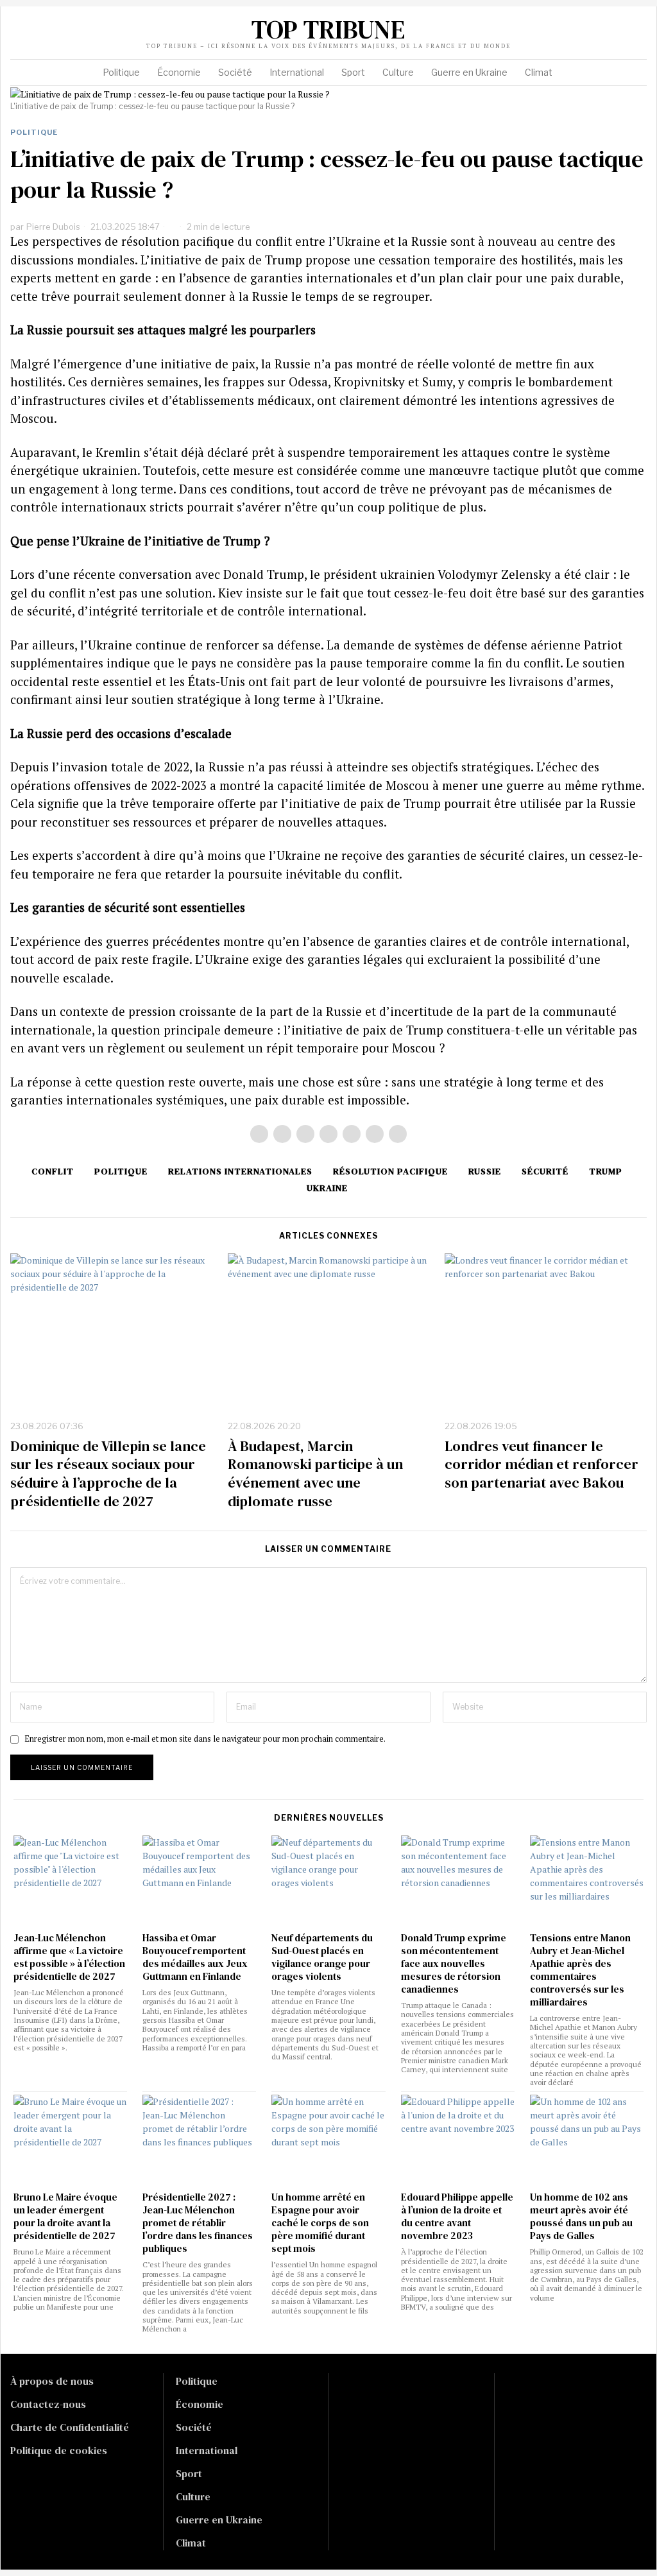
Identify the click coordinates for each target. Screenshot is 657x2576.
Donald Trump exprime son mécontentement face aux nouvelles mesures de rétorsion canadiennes (454, 1964)
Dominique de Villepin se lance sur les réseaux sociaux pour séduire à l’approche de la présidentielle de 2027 (108, 1473)
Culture (193, 2496)
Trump (606, 1171)
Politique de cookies (59, 2450)
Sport (189, 2473)
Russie (485, 1171)
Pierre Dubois (53, 227)
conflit (53, 1171)
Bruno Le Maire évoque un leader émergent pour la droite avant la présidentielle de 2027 (65, 2217)
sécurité (545, 1171)
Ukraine (327, 1188)
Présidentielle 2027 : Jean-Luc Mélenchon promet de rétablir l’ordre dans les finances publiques (198, 2223)
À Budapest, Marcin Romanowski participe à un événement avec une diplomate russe (315, 1473)
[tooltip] (559, 25)
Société (194, 2427)
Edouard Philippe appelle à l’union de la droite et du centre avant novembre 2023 (457, 2217)
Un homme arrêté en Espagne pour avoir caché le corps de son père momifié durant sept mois (320, 2223)
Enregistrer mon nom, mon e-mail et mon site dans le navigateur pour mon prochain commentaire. (205, 1739)
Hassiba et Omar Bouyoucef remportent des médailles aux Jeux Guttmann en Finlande (195, 1957)
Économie (200, 2404)
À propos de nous (52, 2381)
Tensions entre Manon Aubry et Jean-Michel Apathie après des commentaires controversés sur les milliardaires (580, 1970)
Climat (191, 2543)
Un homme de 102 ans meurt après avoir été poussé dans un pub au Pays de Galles (581, 2217)
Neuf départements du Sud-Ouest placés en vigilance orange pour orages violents (322, 1957)
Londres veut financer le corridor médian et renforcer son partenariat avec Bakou (542, 1464)
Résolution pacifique (390, 1171)
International (207, 2450)
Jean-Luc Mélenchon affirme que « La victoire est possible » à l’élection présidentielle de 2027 (69, 1957)
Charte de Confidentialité (70, 2427)
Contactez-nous (48, 2404)
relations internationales (240, 1171)
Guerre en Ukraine (219, 2520)
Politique (34, 132)
